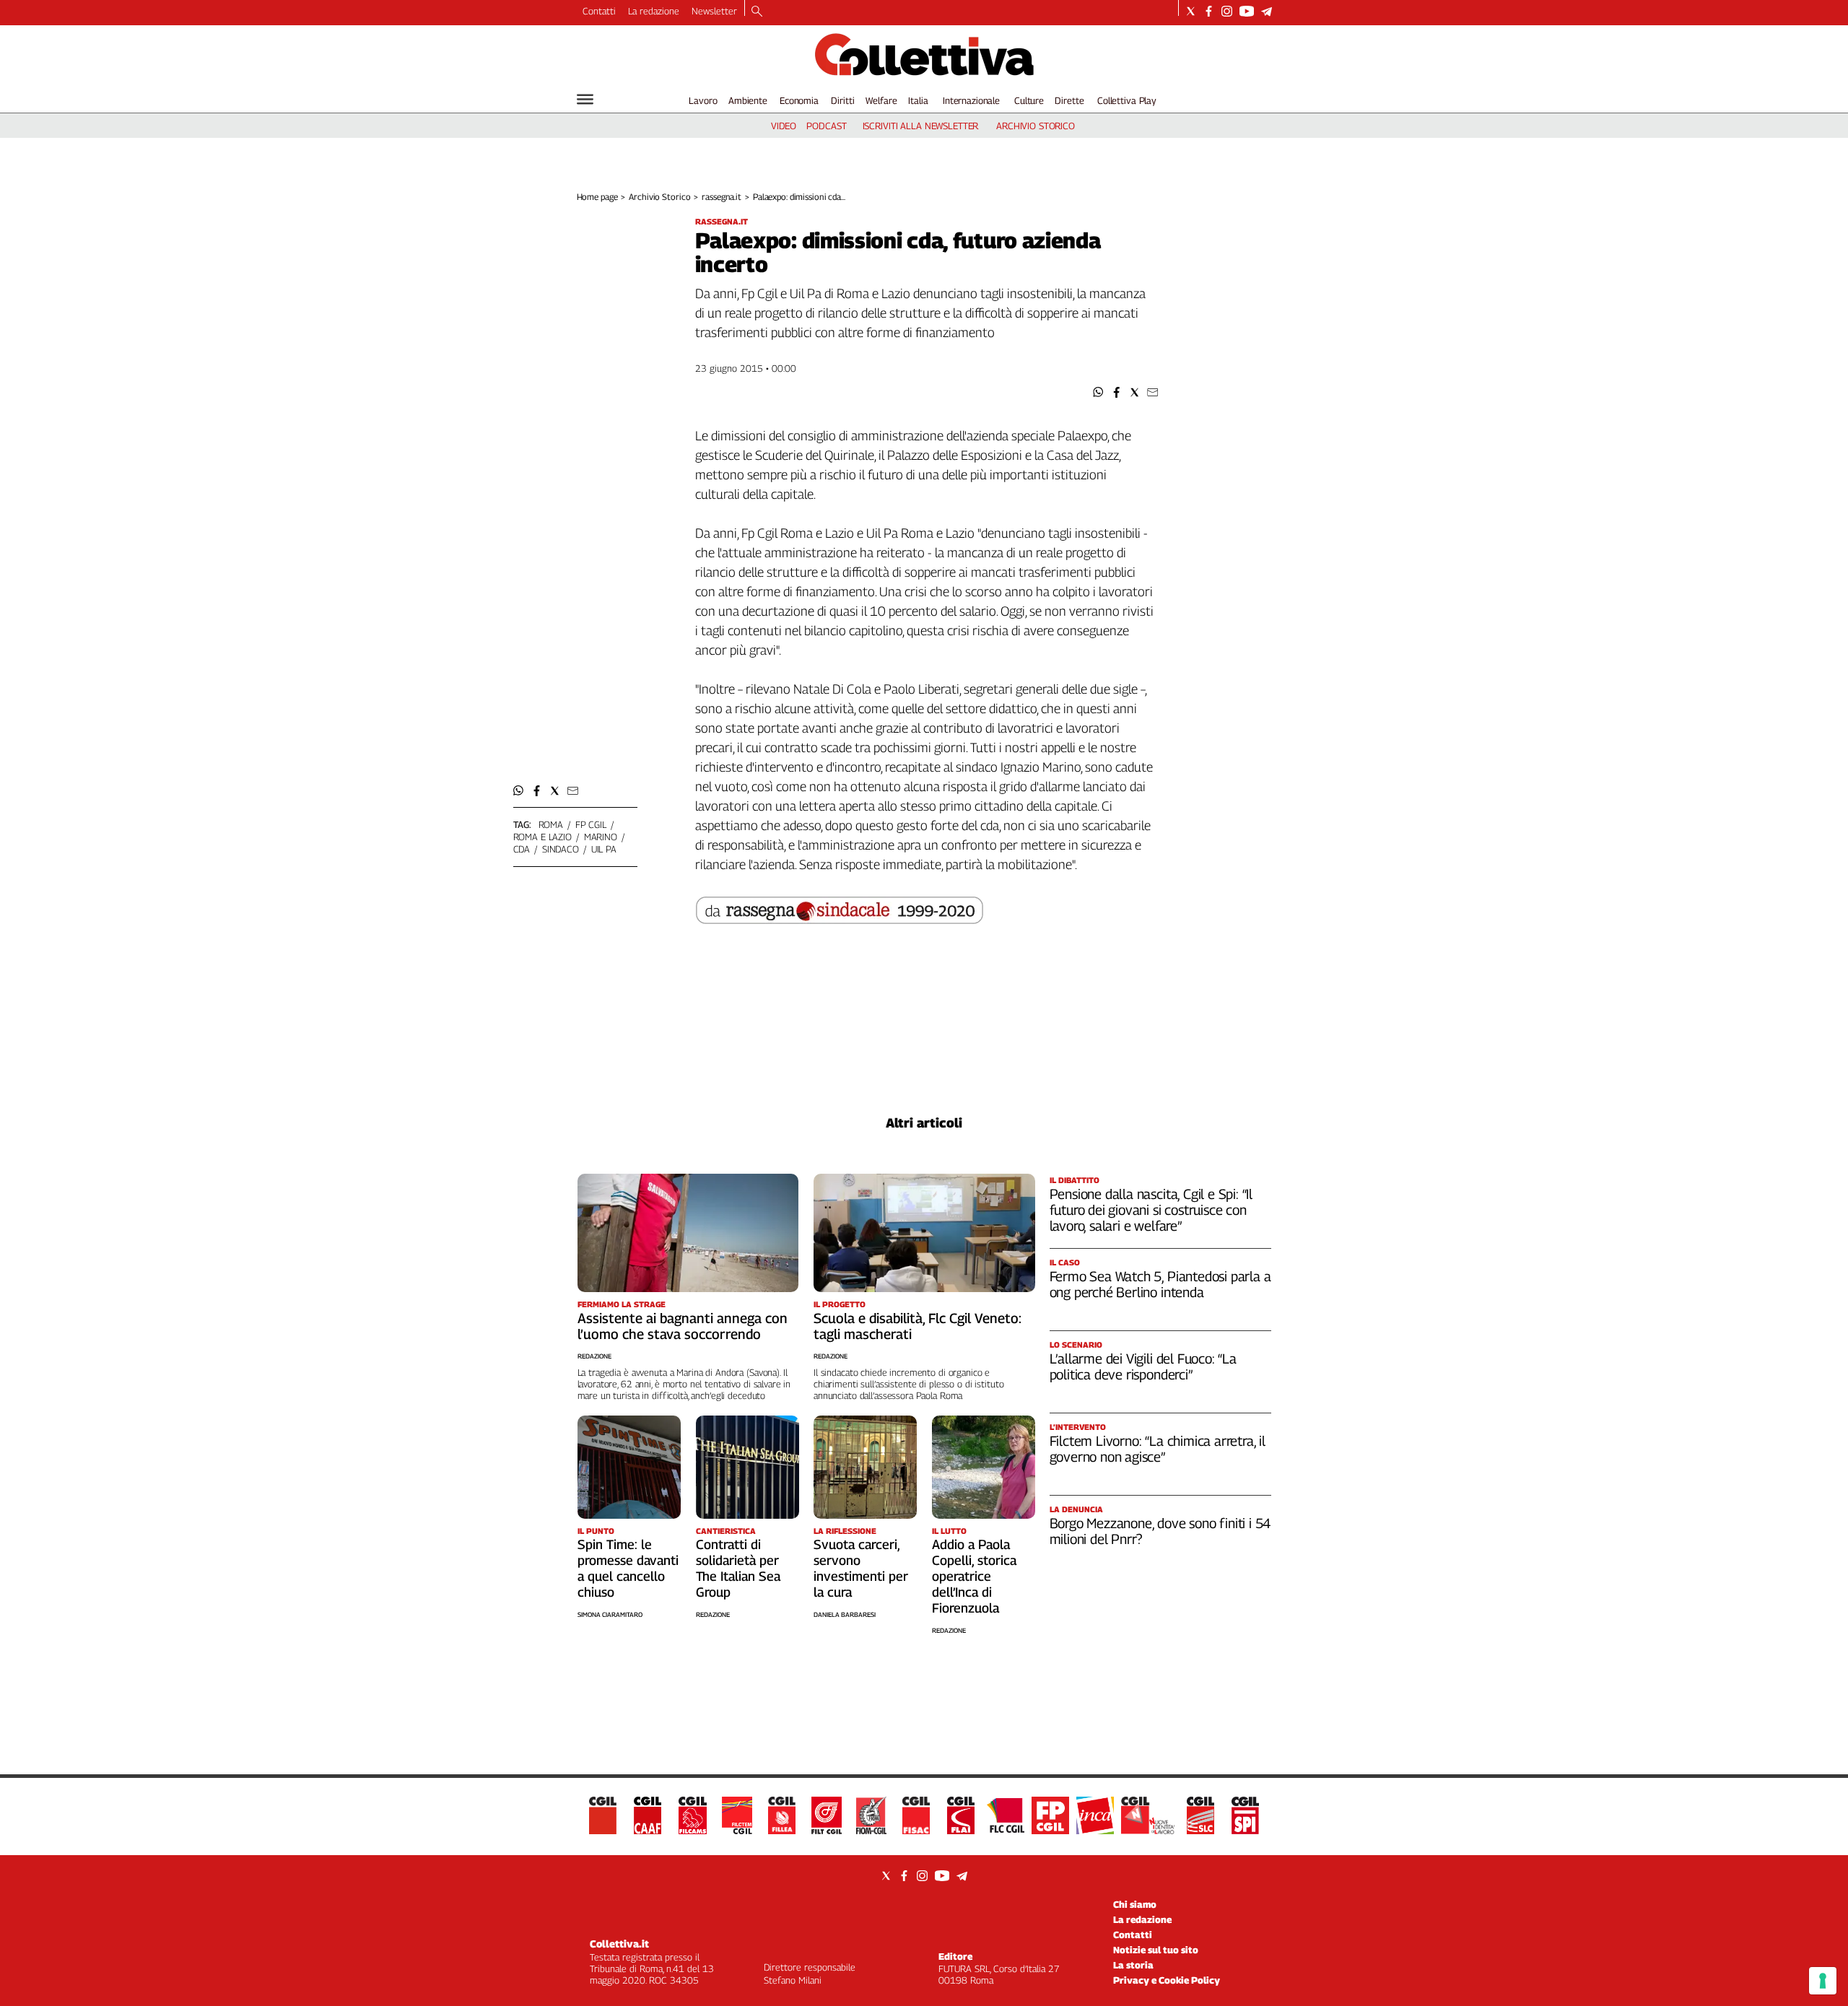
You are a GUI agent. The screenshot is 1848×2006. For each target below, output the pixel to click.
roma (551, 824)
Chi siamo (1135, 1904)
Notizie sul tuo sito (1156, 1950)
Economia (799, 100)
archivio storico (1036, 126)
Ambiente (748, 100)
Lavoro (703, 100)
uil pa (604, 849)
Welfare (881, 100)
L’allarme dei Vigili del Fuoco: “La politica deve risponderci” (1143, 1366)
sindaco (561, 849)
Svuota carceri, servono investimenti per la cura (861, 1568)
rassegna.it (722, 197)
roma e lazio (542, 837)
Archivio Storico (659, 197)
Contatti (599, 11)
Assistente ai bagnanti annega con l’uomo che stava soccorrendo (683, 1326)
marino (601, 837)
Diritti (842, 100)
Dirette (1069, 100)
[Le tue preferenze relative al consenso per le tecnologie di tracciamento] (1823, 1981)
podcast (826, 126)
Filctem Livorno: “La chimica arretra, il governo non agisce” (1158, 1449)
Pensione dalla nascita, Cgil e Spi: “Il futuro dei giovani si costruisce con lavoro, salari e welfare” (1151, 1210)
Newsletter (714, 11)
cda (522, 849)
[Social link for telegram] (1267, 11)
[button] (1098, 392)
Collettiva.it (619, 1944)
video (784, 126)
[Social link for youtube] (1247, 11)
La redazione (654, 11)
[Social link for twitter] (1191, 11)
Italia (918, 100)
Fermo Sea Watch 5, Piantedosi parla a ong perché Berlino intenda (1160, 1284)
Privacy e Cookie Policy (1167, 1980)
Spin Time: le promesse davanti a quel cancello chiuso (628, 1568)
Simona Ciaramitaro (610, 1614)
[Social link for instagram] (1227, 11)
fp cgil (591, 824)
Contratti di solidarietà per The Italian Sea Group (738, 1568)
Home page (597, 197)
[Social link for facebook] (1209, 11)
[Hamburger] (585, 99)
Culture (1029, 100)
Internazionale (971, 100)
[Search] (757, 12)
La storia (1133, 1965)
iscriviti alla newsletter (921, 126)
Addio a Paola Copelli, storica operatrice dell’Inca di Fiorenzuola (974, 1576)
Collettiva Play (1127, 100)
